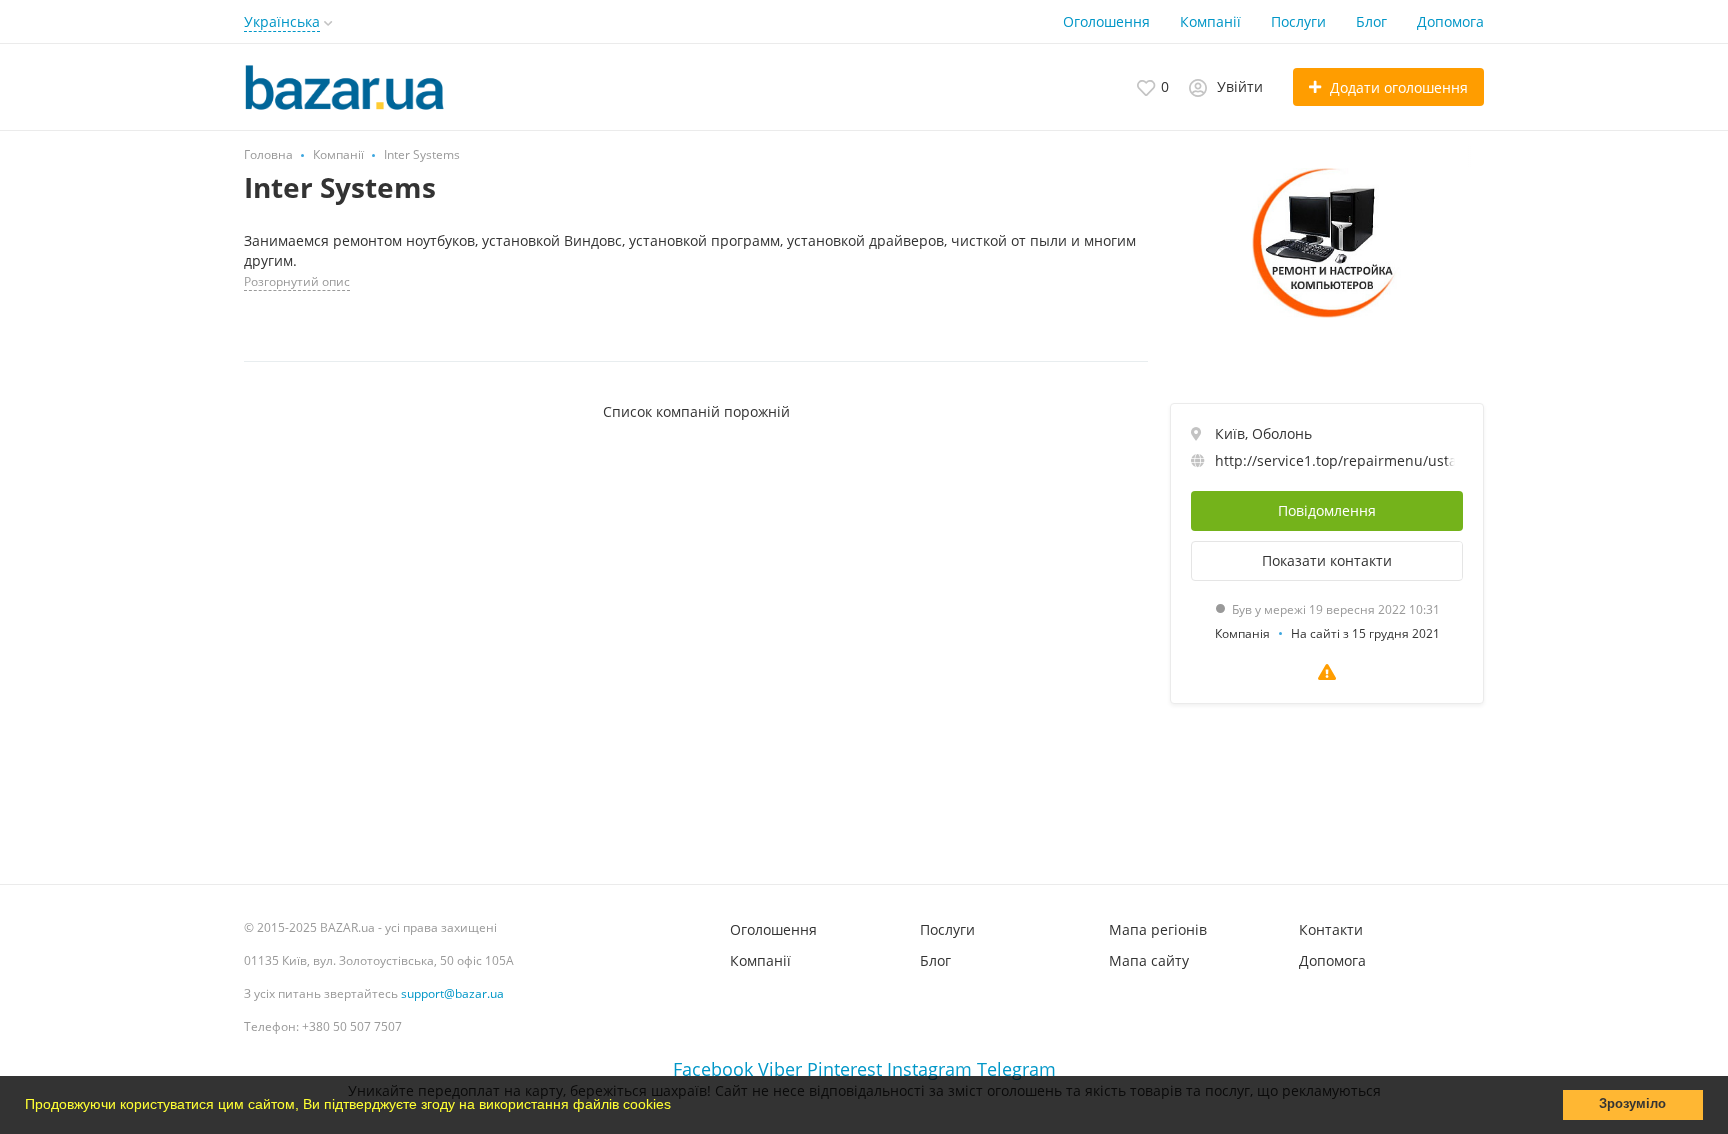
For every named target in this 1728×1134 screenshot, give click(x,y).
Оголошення (1106, 21)
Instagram (929, 1069)
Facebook (713, 1069)
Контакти (1331, 929)
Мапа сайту (1149, 960)
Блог (1371, 21)
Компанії (1210, 21)
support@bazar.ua (452, 993)
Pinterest (844, 1069)
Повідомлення (1327, 510)
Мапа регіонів (1158, 929)
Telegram (1016, 1069)
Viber (780, 1069)
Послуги (1298, 21)
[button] (678, 1107)
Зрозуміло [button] (1632, 1104)
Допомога (1450, 21)
